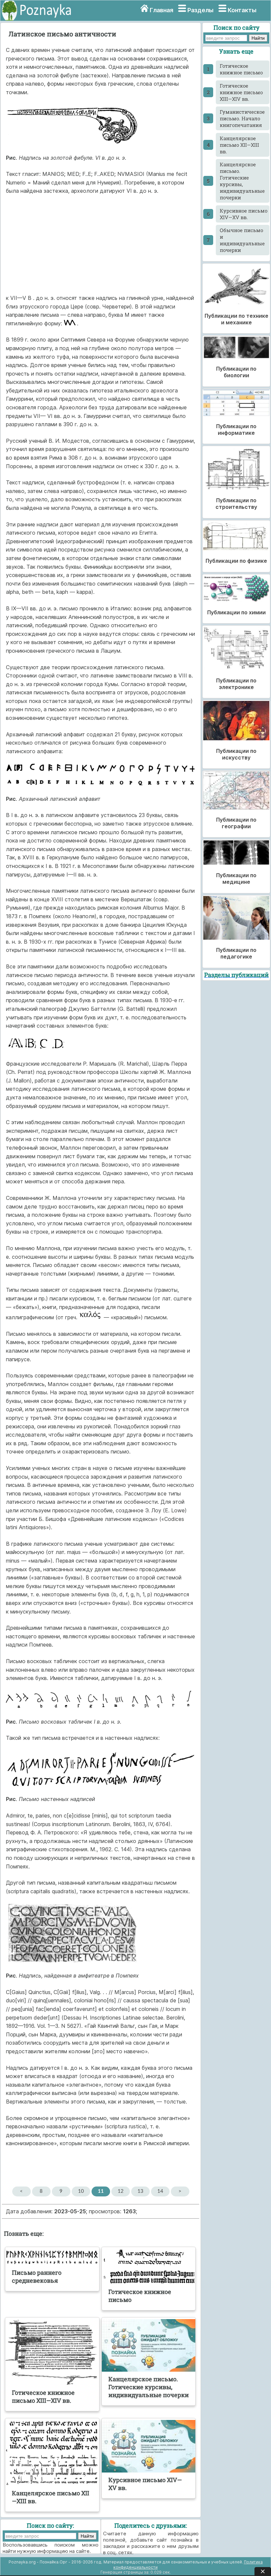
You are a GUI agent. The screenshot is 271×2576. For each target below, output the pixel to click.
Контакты (242, 10)
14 (160, 2191)
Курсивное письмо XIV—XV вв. (244, 214)
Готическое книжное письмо (241, 69)
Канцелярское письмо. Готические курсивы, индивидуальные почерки (242, 181)
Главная (161, 10)
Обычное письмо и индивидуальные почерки (242, 240)
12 (121, 2191)
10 (81, 2191)
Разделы (200, 10)
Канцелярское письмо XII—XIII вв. (239, 145)
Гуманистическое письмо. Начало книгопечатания (242, 118)
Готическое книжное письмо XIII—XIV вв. (241, 92)
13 (140, 2191)
